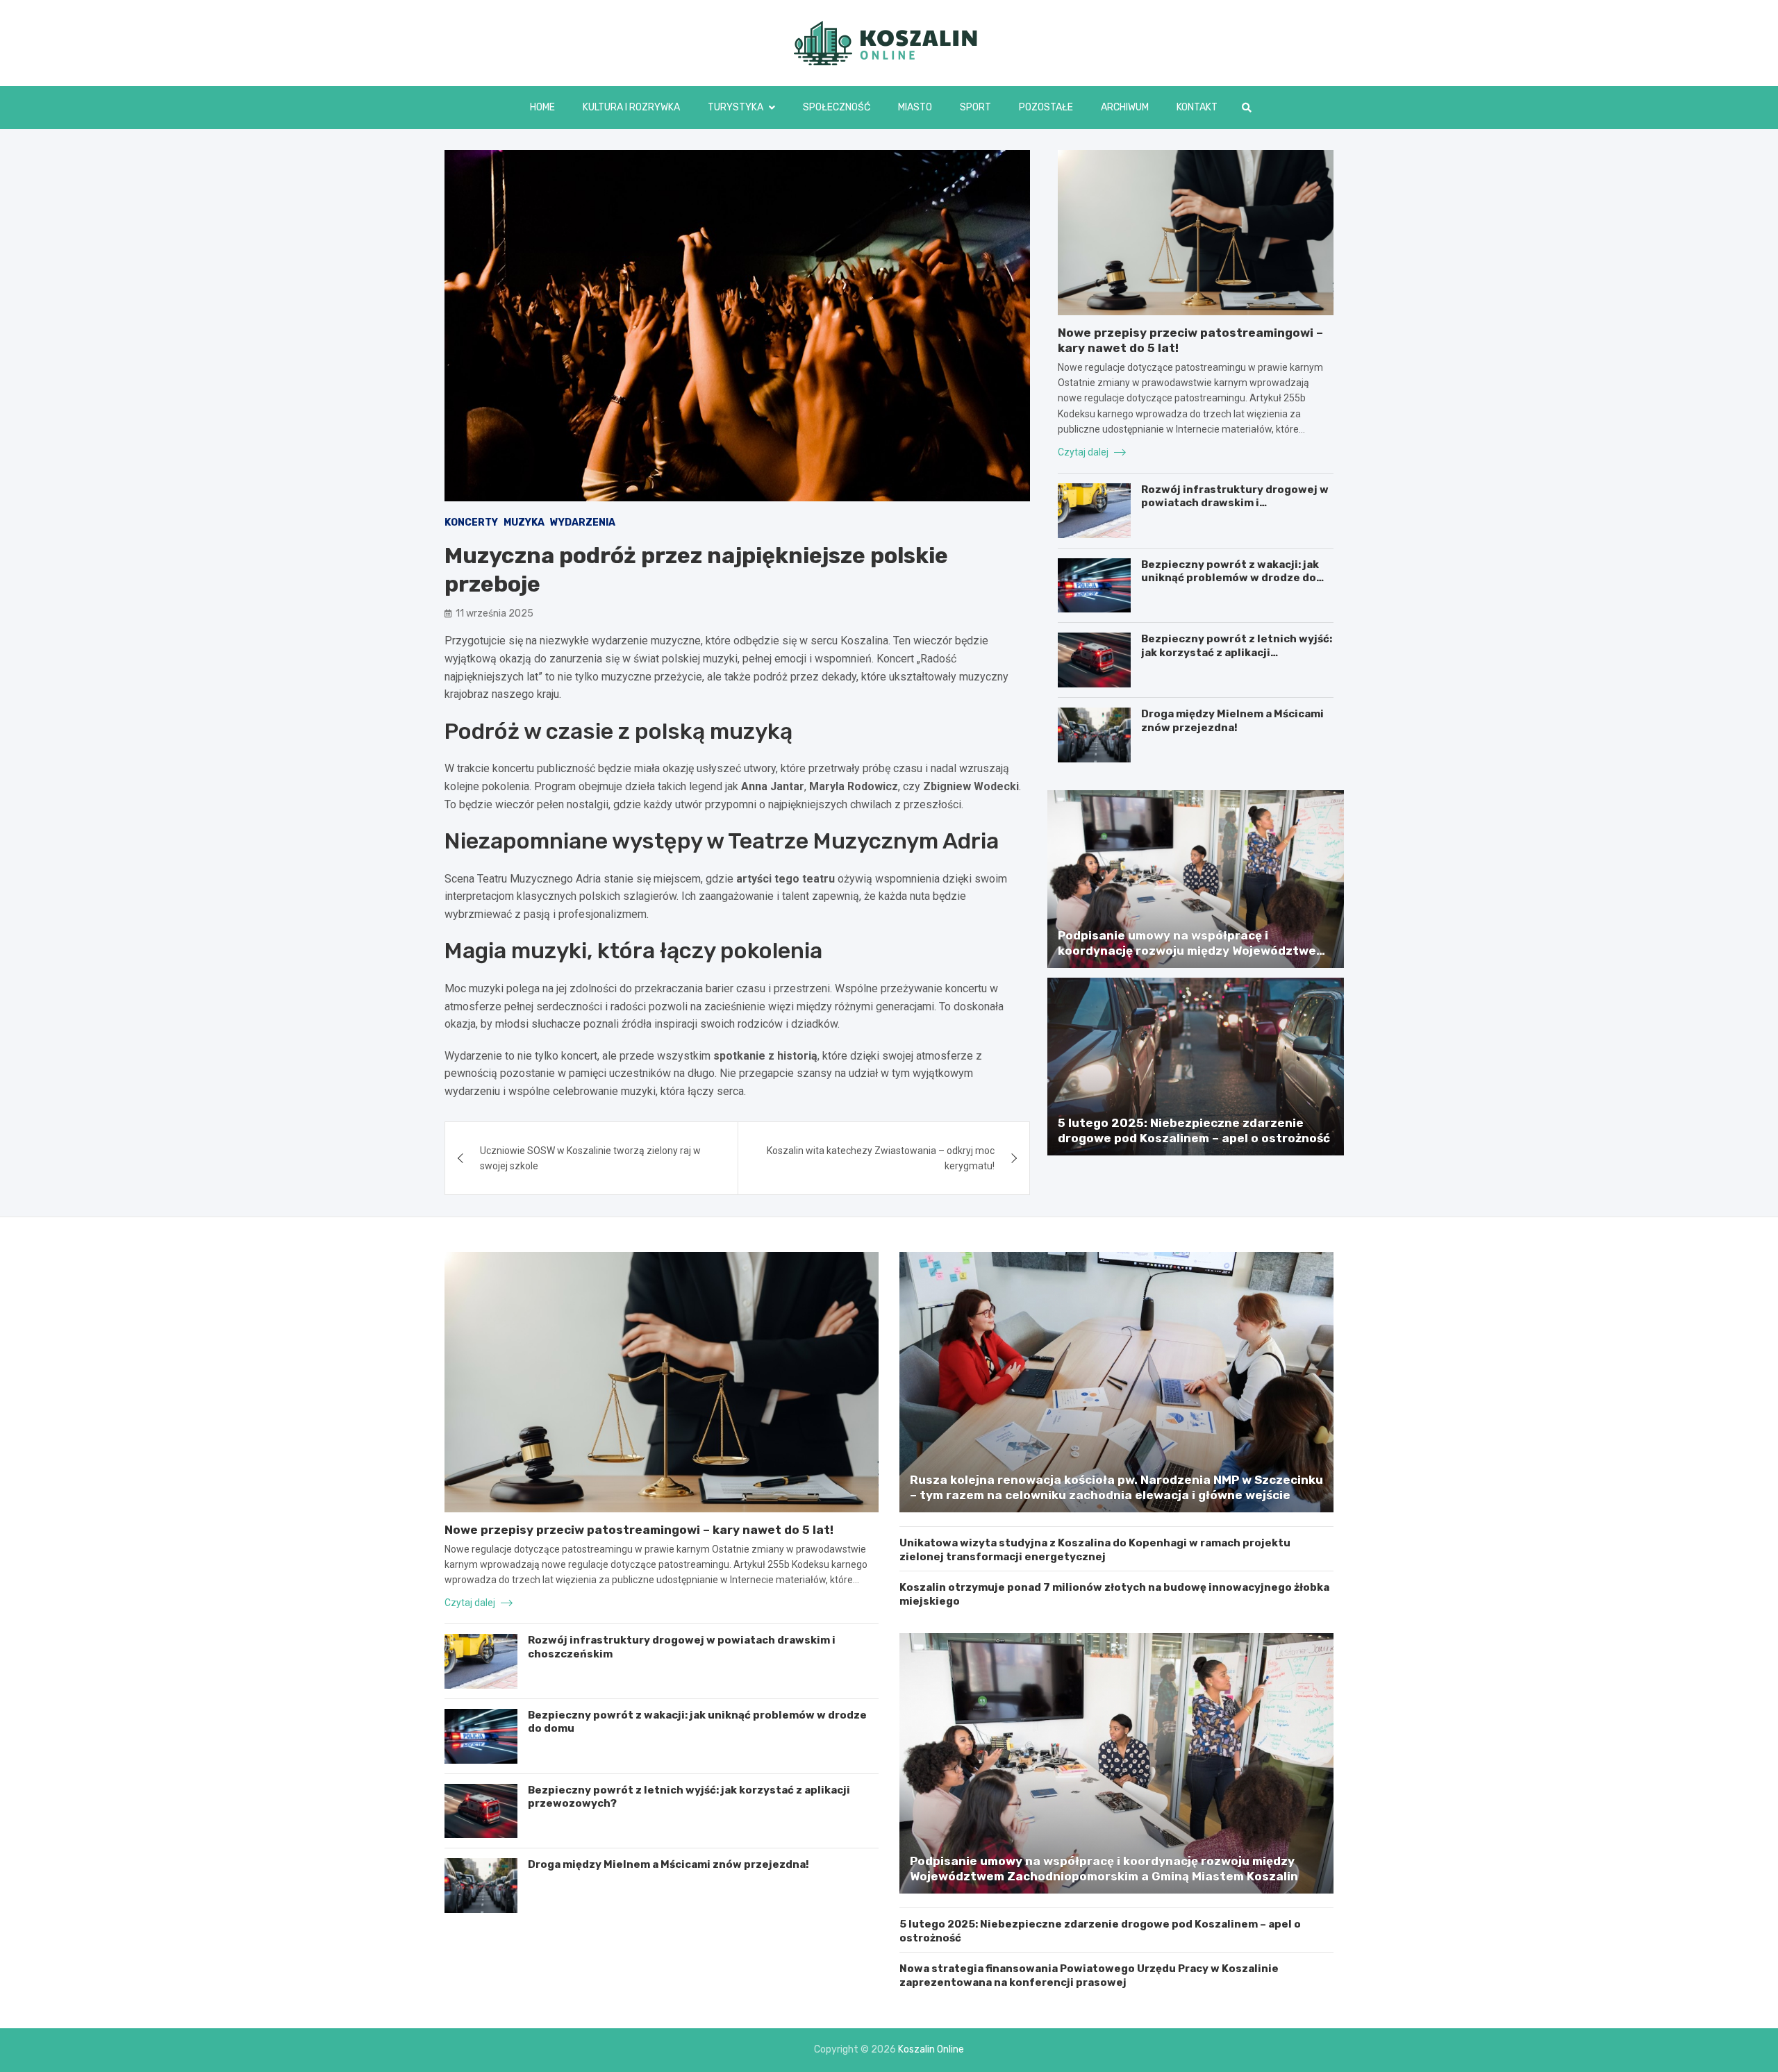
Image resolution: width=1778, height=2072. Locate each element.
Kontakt (1197, 107)
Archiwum (1125, 107)
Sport (975, 107)
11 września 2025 (495, 613)
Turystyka (736, 107)
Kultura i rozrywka (631, 107)
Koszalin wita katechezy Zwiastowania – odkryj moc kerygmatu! (881, 1158)
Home (542, 107)
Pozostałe (1046, 107)
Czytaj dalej (1084, 452)
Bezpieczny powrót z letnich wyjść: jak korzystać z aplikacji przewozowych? (1237, 652)
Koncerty (471, 523)
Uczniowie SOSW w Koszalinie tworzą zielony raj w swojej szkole (590, 1158)
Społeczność (837, 107)
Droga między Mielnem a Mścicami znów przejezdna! (1232, 721)
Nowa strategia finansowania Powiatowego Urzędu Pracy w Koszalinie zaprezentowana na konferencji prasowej (1089, 1975)
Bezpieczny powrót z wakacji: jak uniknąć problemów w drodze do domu (1230, 578)
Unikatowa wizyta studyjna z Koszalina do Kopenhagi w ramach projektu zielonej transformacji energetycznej (1095, 1550)
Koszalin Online (931, 2049)
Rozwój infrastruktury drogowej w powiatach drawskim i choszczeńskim (1235, 503)
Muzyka (524, 523)
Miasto (915, 107)
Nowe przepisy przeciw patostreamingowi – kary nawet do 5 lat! (639, 1530)
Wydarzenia (583, 523)
